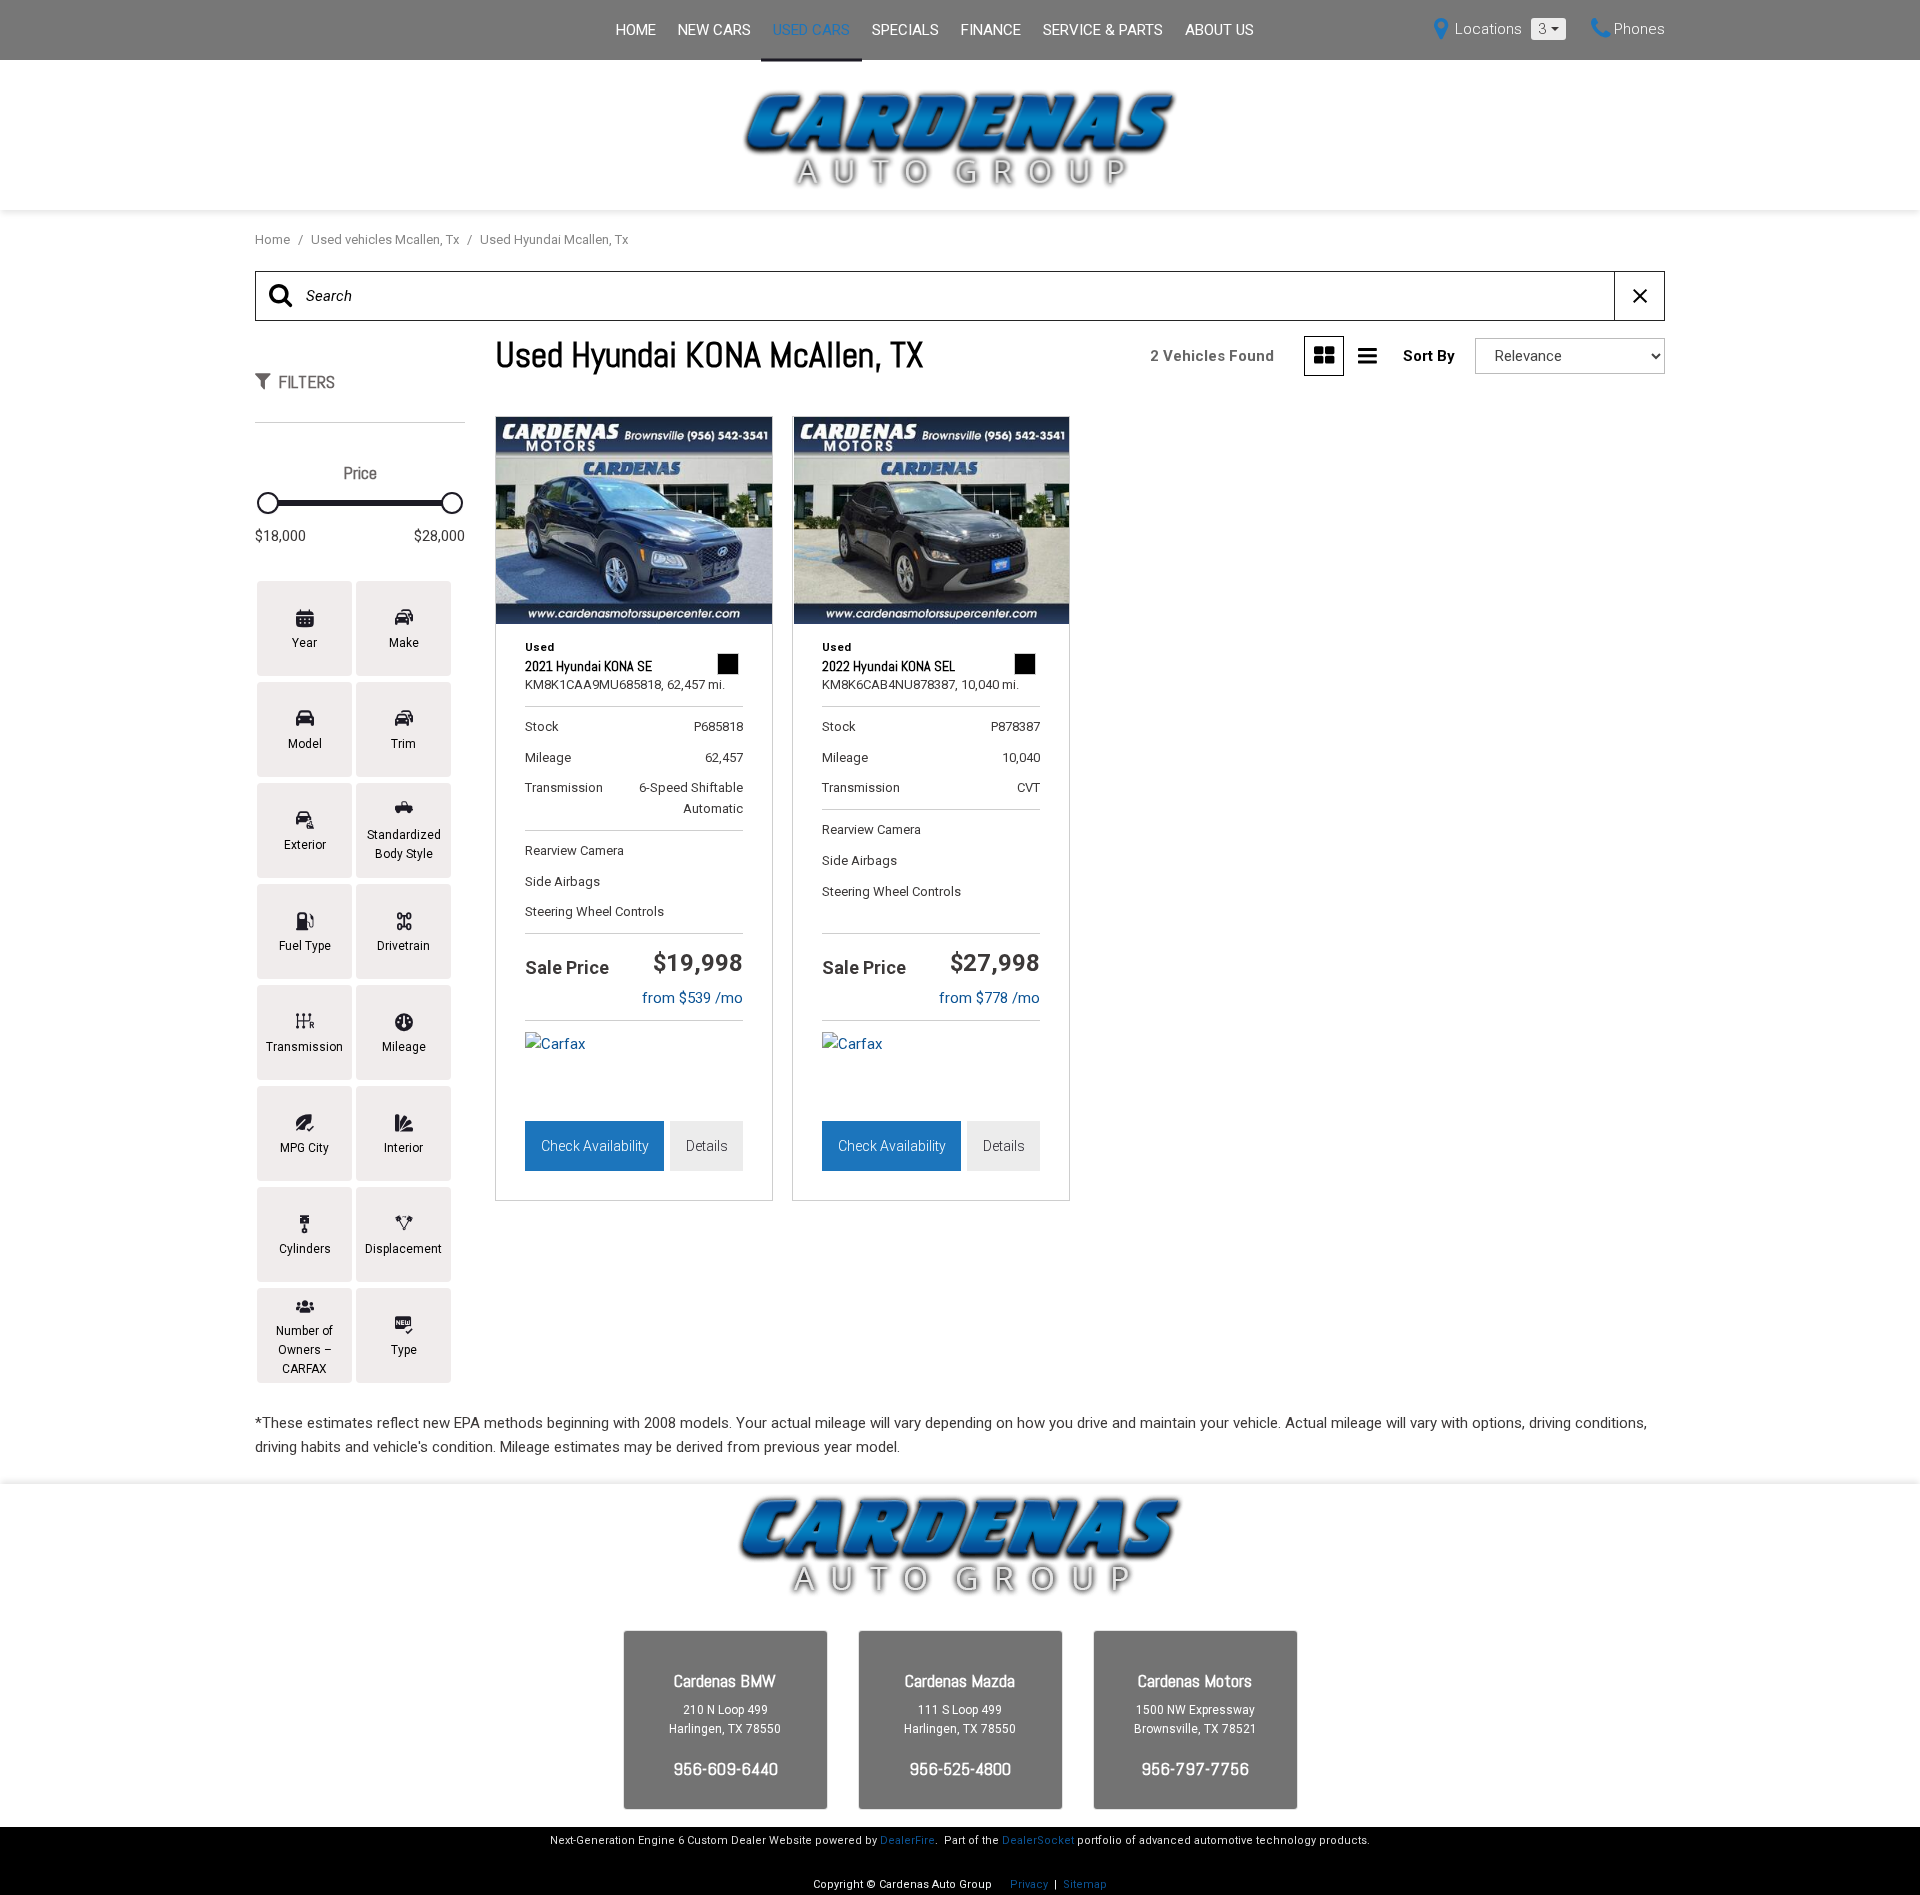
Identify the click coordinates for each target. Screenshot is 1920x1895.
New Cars (714, 30)
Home (636, 30)
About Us (1219, 30)
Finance (991, 30)
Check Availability (595, 1146)
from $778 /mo (989, 998)
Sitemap (1085, 1884)
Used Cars (811, 30)
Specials (905, 30)
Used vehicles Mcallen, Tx (386, 239)
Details (707, 1146)
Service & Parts (1103, 30)
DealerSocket (1038, 1840)
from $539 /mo (692, 998)
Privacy (1029, 1884)
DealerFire (907, 1840)
